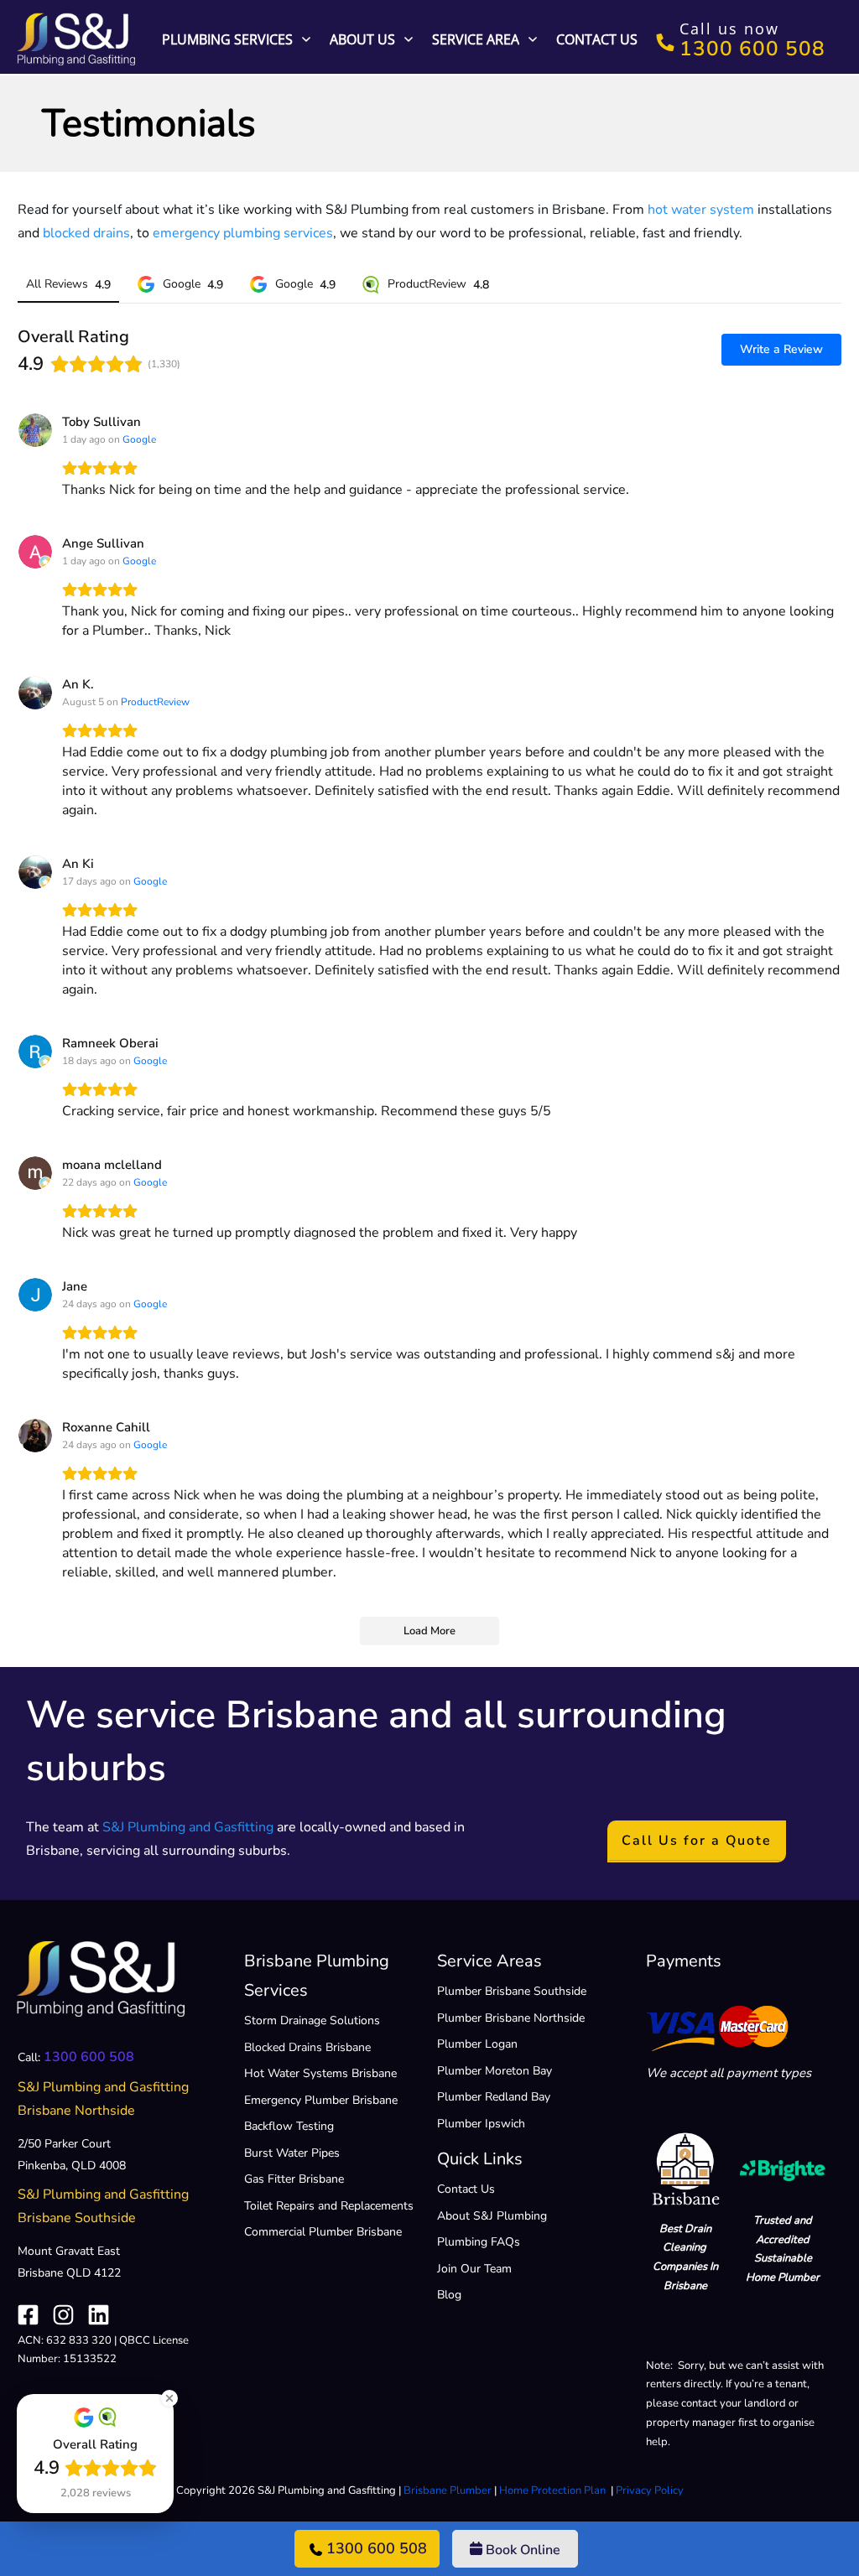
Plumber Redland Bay (494, 2097)
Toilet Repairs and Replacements (329, 2206)
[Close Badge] (169, 2398)
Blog (449, 2295)
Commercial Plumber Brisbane (323, 2232)
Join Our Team (474, 2269)
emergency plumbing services (243, 233)
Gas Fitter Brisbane (294, 2179)
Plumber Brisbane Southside (512, 1991)
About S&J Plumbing (492, 2216)
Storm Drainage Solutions (312, 2020)
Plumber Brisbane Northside (511, 2018)
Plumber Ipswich (481, 2124)
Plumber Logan (477, 2044)
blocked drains (86, 233)
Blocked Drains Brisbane (307, 2047)
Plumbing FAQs (479, 2242)
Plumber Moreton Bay (495, 2071)
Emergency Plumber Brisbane (321, 2100)
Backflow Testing (289, 2126)
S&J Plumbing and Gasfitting (188, 1827)
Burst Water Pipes (292, 2153)
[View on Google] (35, 430)
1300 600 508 (89, 2057)
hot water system (701, 210)
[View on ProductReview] (35, 693)
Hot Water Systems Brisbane (320, 2073)
